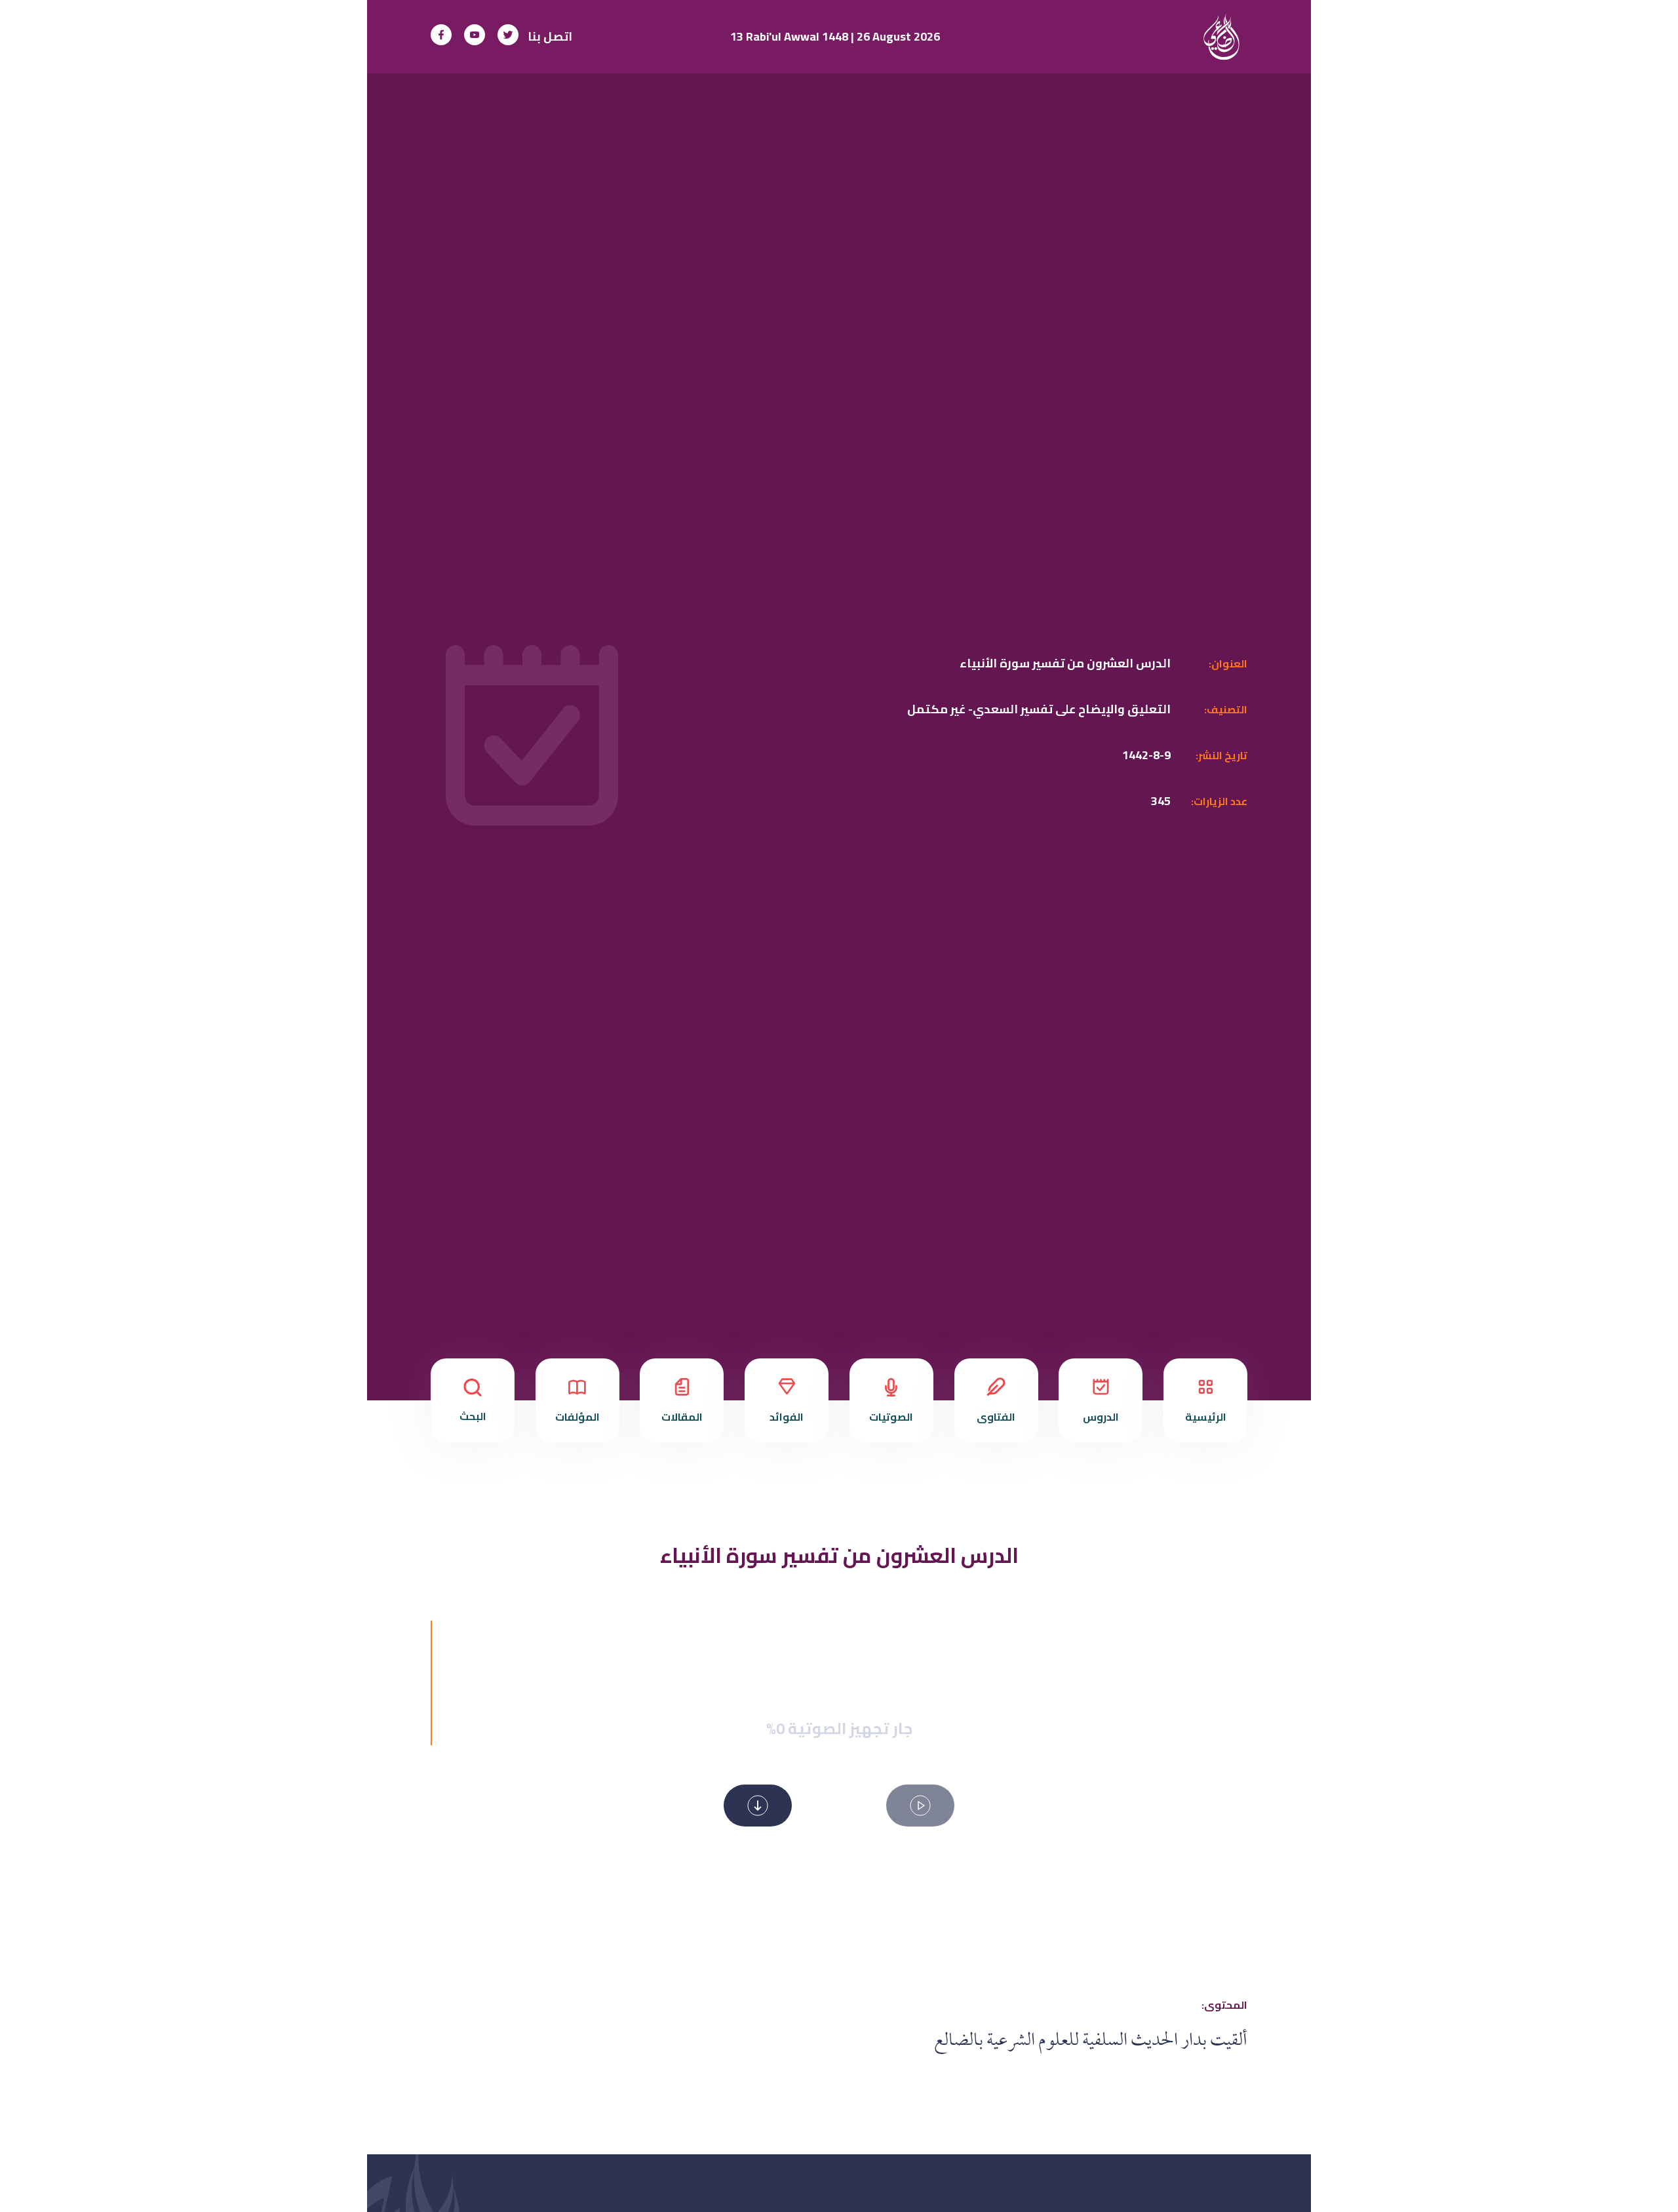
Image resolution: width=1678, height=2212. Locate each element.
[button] (920, 1806)
